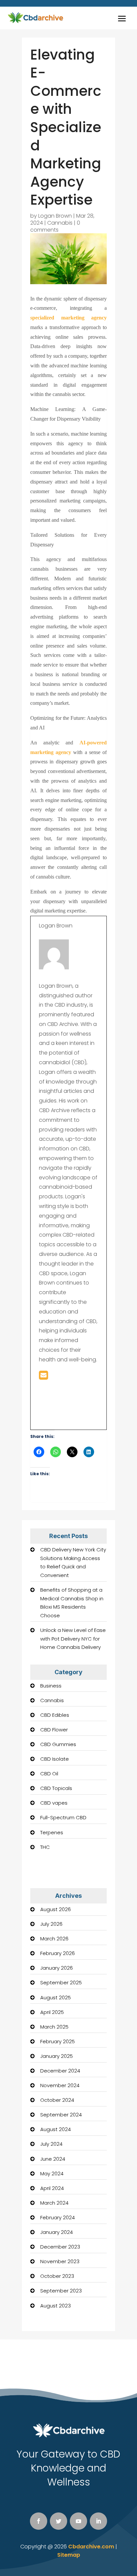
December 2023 (60, 2247)
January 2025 (57, 2056)
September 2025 (61, 1982)
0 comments (55, 226)
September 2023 (61, 2291)
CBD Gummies (58, 1744)
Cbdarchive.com (91, 2547)
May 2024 (52, 2174)
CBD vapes (54, 1803)
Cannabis (60, 223)
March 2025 (54, 2027)
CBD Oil (49, 1774)
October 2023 (57, 2276)
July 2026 (51, 1924)
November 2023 (60, 2261)
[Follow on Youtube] (78, 2521)
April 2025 (52, 2012)
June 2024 (53, 2159)
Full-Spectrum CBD (63, 1817)
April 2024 (52, 2188)
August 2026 (56, 1909)
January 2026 (57, 1968)
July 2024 (51, 2144)
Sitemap (69, 2555)
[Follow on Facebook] (39, 2521)
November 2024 (60, 2085)
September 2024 (61, 2115)
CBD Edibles (55, 1715)
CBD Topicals (56, 1788)
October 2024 (57, 2100)
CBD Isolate (55, 1759)
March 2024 (54, 2203)
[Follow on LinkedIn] (98, 2521)
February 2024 (58, 2217)
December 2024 (60, 2071)
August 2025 (56, 1997)
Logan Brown (55, 216)
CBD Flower (54, 1730)
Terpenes (52, 1832)
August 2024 (56, 2129)
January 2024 (57, 2232)
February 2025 (58, 2041)
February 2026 (58, 1953)
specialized (46, 318)
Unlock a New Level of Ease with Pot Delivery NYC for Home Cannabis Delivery (73, 1639)
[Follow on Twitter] (59, 2521)
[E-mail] (43, 1377)
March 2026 (54, 1939)
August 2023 (56, 2306)
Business (51, 1686)
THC (45, 1847)
